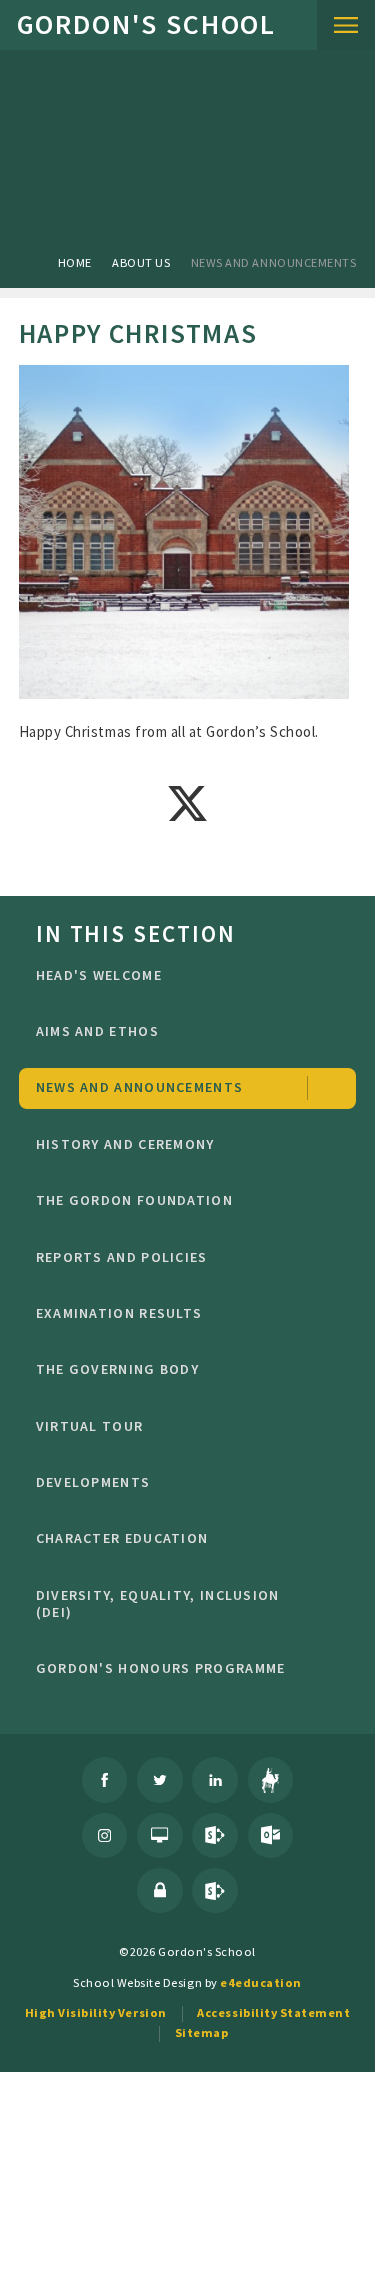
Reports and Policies (122, 1257)
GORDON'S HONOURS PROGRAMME (161, 1668)
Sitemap (202, 2032)
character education (122, 1538)
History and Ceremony (125, 1144)
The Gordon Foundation (134, 1200)
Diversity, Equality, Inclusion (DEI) (158, 1604)
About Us (141, 262)
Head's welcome (99, 975)
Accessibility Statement (273, 2012)
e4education (261, 1982)
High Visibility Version (96, 2012)
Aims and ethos (97, 1031)
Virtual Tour (90, 1426)
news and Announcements (273, 262)
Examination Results (119, 1313)
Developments (93, 1482)
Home (75, 262)
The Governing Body (117, 1369)
